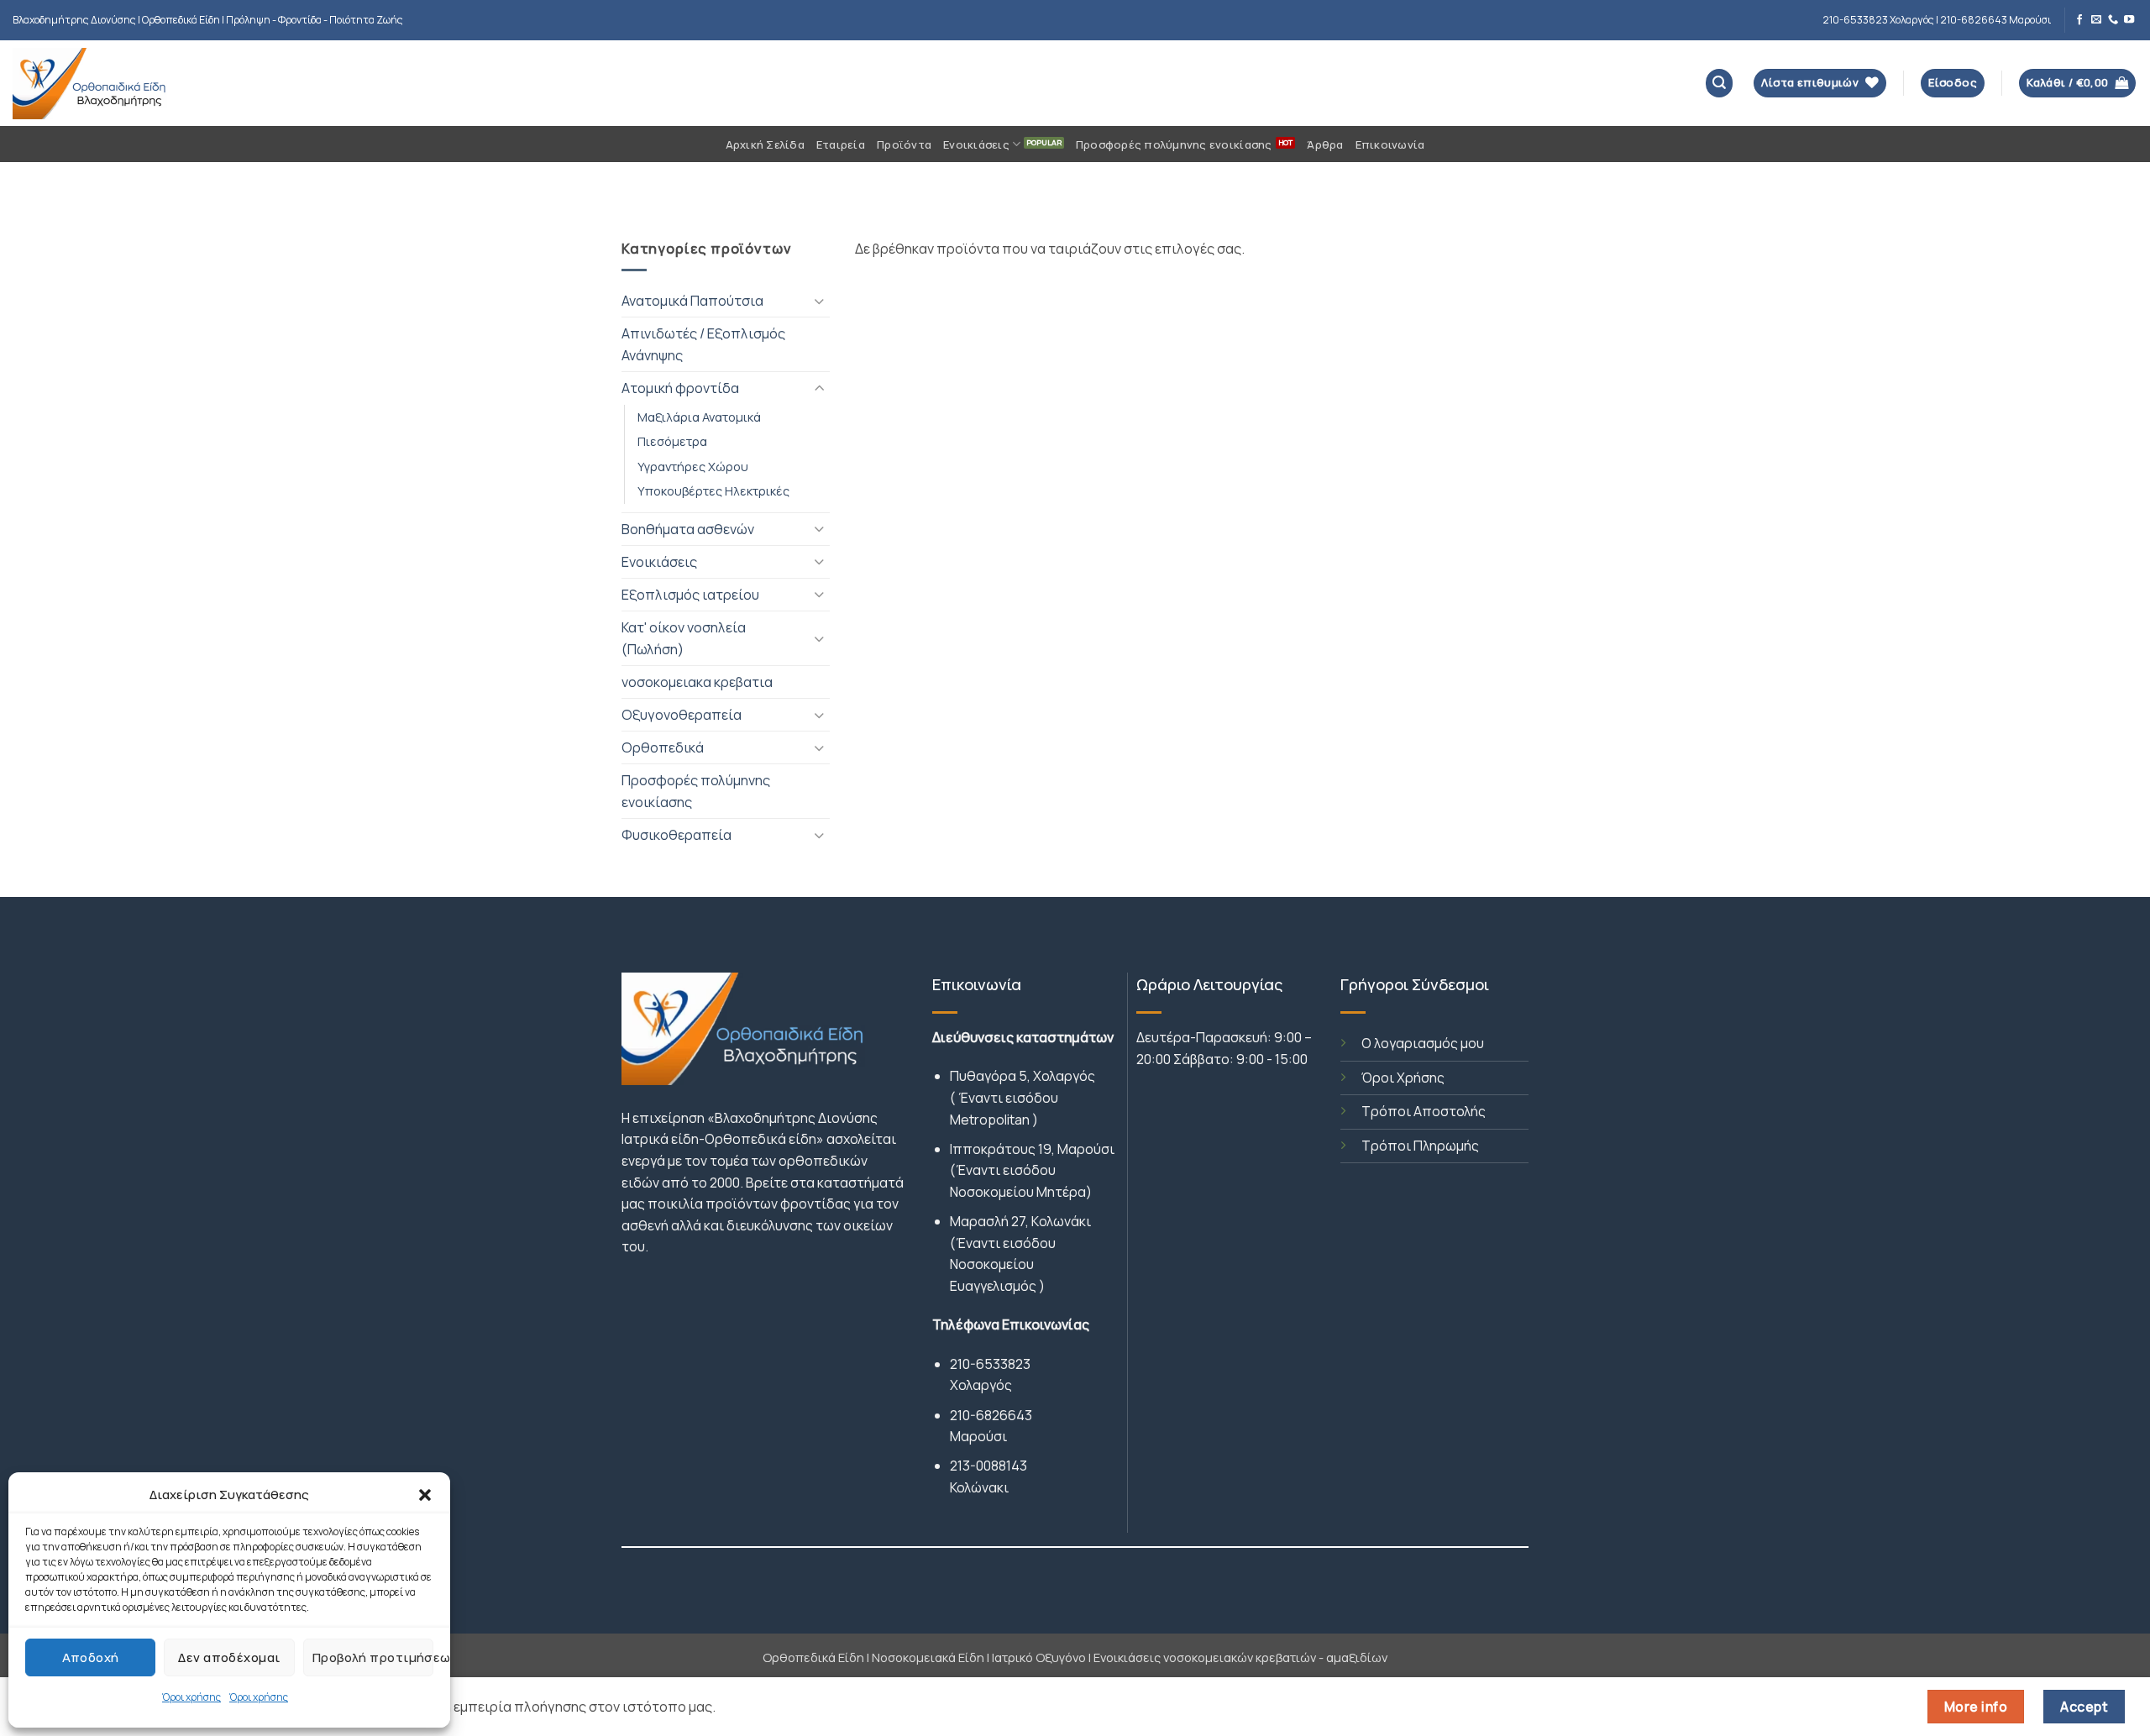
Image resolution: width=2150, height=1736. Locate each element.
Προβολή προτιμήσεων (373, 1657)
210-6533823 (990, 1364)
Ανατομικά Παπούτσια (692, 301)
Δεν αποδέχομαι (229, 1657)
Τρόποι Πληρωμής (1420, 1146)
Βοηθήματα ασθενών (688, 529)
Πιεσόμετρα (672, 441)
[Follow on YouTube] (2129, 20)
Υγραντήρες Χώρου (693, 466)
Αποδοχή (91, 1657)
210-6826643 (991, 1415)
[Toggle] (820, 301)
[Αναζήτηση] (1720, 83)
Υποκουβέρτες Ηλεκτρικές (713, 490)
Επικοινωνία (1390, 144)
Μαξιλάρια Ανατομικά (699, 417)
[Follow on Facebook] (2079, 20)
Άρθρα (1325, 144)
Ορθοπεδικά (663, 747)
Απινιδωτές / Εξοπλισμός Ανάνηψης (703, 344)
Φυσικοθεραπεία (676, 835)
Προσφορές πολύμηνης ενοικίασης (1174, 144)
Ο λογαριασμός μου (1423, 1043)
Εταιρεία (841, 144)
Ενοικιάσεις (976, 144)
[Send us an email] (2096, 20)
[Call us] (2113, 20)
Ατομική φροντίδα (680, 388)
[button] (425, 1495)
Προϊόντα (904, 144)
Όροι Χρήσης (1403, 1078)
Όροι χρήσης (191, 1697)
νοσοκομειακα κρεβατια (697, 682)
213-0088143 (988, 1466)
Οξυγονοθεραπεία (682, 715)
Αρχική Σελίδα (765, 144)
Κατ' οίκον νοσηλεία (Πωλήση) (684, 638)
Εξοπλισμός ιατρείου (690, 595)
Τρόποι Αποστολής (1424, 1111)
